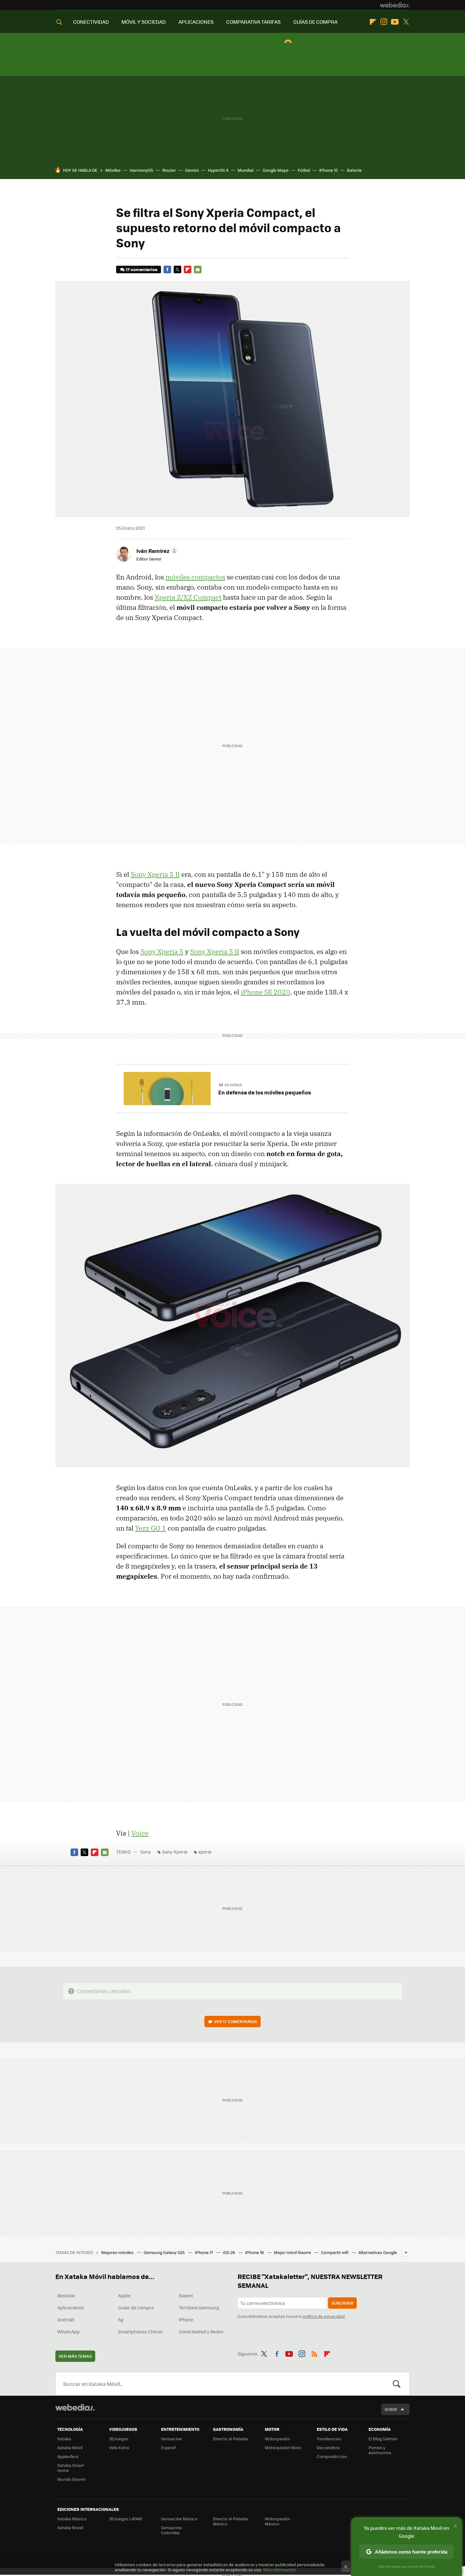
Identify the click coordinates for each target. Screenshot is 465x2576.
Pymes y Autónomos (380, 2450)
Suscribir (342, 2303)
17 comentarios (142, 269)
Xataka (64, 2439)
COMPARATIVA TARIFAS (253, 22)
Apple (124, 2295)
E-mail (198, 269)
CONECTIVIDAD (91, 22)
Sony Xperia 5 (162, 951)
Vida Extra (119, 2447)
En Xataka (233, 1085)
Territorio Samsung (199, 2307)
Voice (140, 1833)
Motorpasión (277, 2439)
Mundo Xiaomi (71, 2479)
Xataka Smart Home (71, 2468)
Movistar (66, 2295)
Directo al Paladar (231, 2439)
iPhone (186, 2319)
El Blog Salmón (383, 2439)
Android (66, 2319)
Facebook (167, 269)
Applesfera (68, 2456)
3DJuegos (119, 2439)
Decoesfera (328, 2447)
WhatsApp (68, 2331)
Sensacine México (179, 2519)
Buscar (397, 2384)
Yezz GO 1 (151, 1528)
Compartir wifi (335, 2252)
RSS (314, 2353)
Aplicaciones (71, 2307)
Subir (391, 2409)
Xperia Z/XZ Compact (188, 597)
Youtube (395, 22)
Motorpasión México (277, 2521)
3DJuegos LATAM (126, 2519)
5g (121, 2319)
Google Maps (276, 170)
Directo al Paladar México (231, 2521)
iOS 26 (229, 2252)
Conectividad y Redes (201, 2331)
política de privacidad (324, 2316)
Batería (354, 170)
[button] (156, 551)
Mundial (245, 170)
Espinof (168, 2447)
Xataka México (72, 2519)
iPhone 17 (204, 2252)
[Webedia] (395, 5)
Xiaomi (186, 2295)
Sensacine (171, 2439)
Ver (236, 2021)
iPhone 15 (329, 170)
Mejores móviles (118, 2252)
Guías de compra (136, 2307)
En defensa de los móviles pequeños (265, 1092)
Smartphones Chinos (140, 2331)
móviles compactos (195, 577)
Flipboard (373, 22)
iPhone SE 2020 (265, 992)
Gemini (192, 170)
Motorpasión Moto (283, 2447)
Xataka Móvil (70, 2447)
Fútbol (304, 170)
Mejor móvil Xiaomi (293, 2252)
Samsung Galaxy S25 (165, 2252)
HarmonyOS (141, 170)
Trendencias (329, 2439)
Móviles (113, 170)
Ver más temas (75, 2356)
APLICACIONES (196, 22)
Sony (146, 1852)
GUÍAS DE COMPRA (315, 22)
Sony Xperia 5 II (155, 874)
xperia (205, 1852)
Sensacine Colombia (171, 2530)
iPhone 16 (255, 2252)
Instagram (384, 22)
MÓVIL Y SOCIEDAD (144, 22)
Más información (280, 2570)
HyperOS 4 (218, 170)
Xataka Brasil (70, 2527)
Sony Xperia (175, 1852)
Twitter (406, 22)
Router (169, 170)
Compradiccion (332, 2456)
